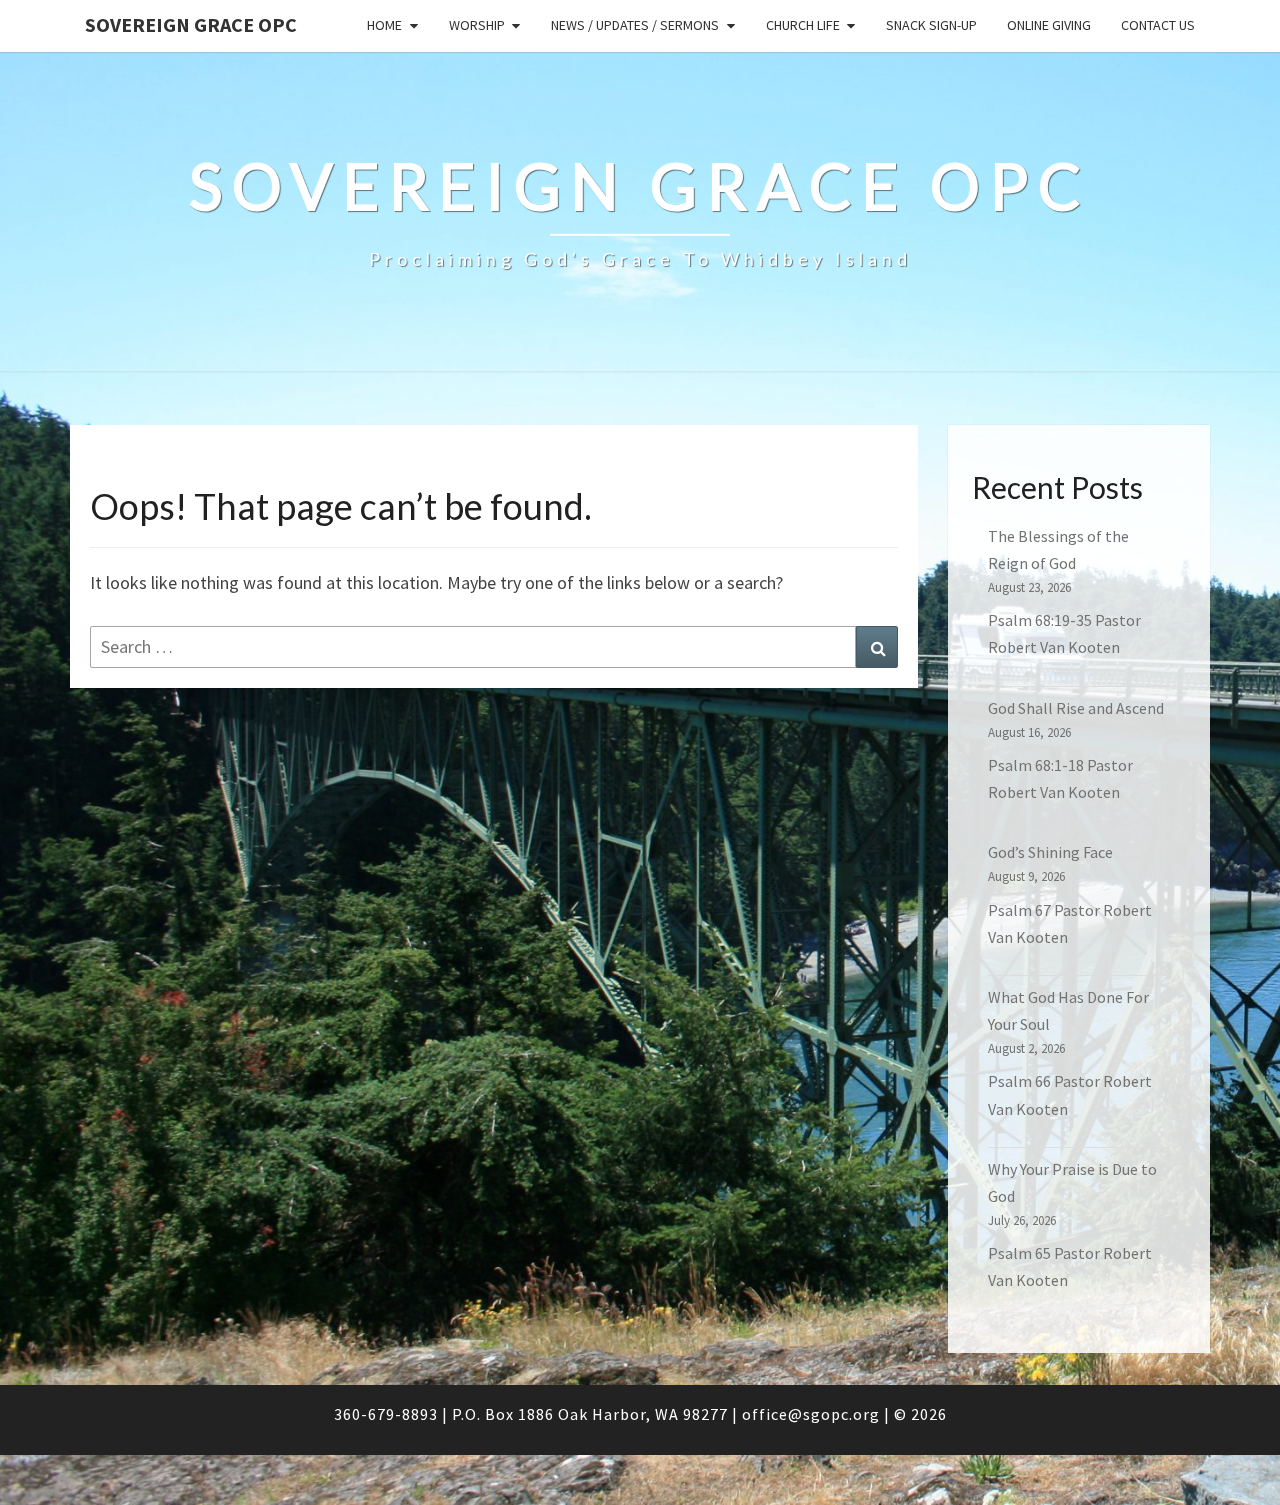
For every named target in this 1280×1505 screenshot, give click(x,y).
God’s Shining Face (1050, 852)
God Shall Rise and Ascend (1076, 708)
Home (384, 25)
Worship (477, 25)
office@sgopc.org (811, 1414)
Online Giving (1049, 25)
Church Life (803, 25)
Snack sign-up (931, 25)
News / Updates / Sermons (635, 25)
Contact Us (1158, 25)
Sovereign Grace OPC (191, 24)
